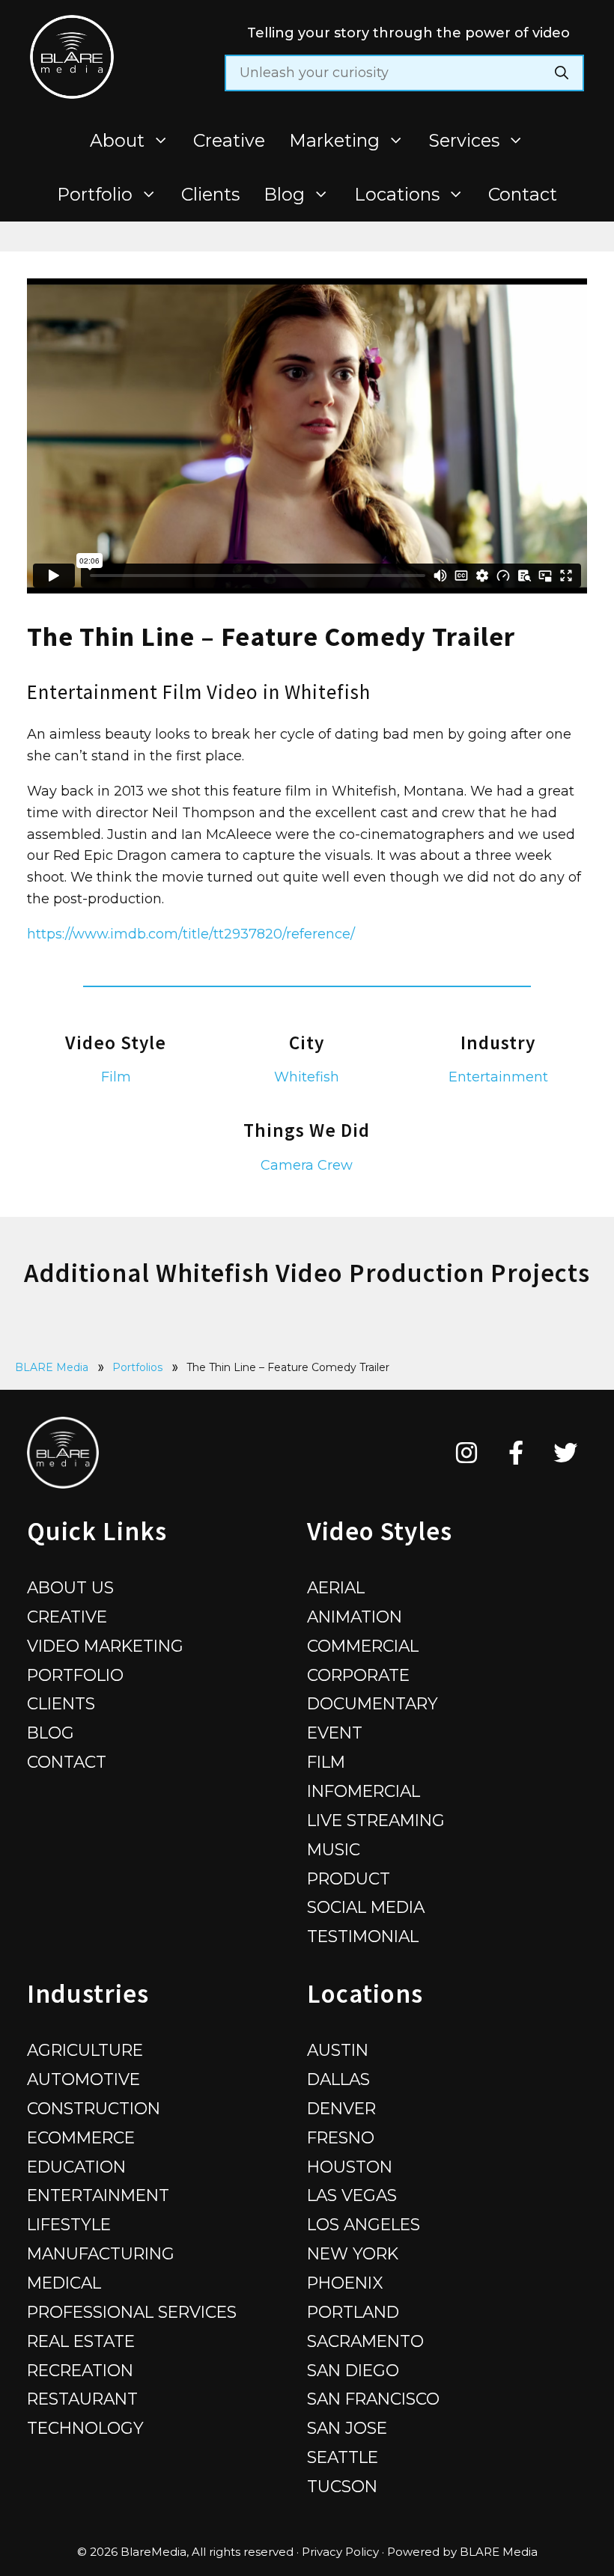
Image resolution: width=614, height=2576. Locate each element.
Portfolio (95, 194)
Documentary (373, 1703)
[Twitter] (566, 1453)
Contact (523, 194)
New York (353, 2253)
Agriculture (85, 2050)
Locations (397, 194)
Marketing (334, 140)
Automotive (83, 2079)
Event (335, 1733)
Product (349, 1878)
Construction (94, 2108)
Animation (355, 1617)
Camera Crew (307, 1165)
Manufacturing (101, 2253)
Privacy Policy (340, 2552)
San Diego (353, 2370)
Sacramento (365, 2341)
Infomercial (364, 1791)
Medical (64, 2283)
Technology (85, 2428)
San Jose (347, 2428)
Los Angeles (364, 2224)
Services (464, 140)
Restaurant (82, 2399)
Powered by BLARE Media (462, 2552)
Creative (229, 140)
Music (334, 1849)
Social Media (366, 1907)
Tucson (342, 2486)
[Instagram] (467, 1453)
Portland (353, 2312)
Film (116, 1077)
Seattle (343, 2457)
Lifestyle (69, 2224)
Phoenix (345, 2283)
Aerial (336, 1587)
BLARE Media (52, 1367)
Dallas (338, 2079)
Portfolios (137, 1367)
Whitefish (307, 1077)
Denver (341, 2108)
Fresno (341, 2137)
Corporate (358, 1675)
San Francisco (373, 2399)
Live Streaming (376, 1820)
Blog (284, 194)
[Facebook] (516, 1453)
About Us (70, 1587)
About (117, 140)
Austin (338, 2050)
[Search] (562, 73)
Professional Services (132, 2312)
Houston (350, 2167)
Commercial (363, 1646)
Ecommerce (81, 2137)
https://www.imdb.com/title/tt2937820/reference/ (191, 934)
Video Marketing (105, 1646)
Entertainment (498, 1077)
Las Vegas (352, 2195)
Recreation (80, 2370)
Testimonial (363, 1936)
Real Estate (81, 2341)
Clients (210, 194)
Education (76, 2167)
